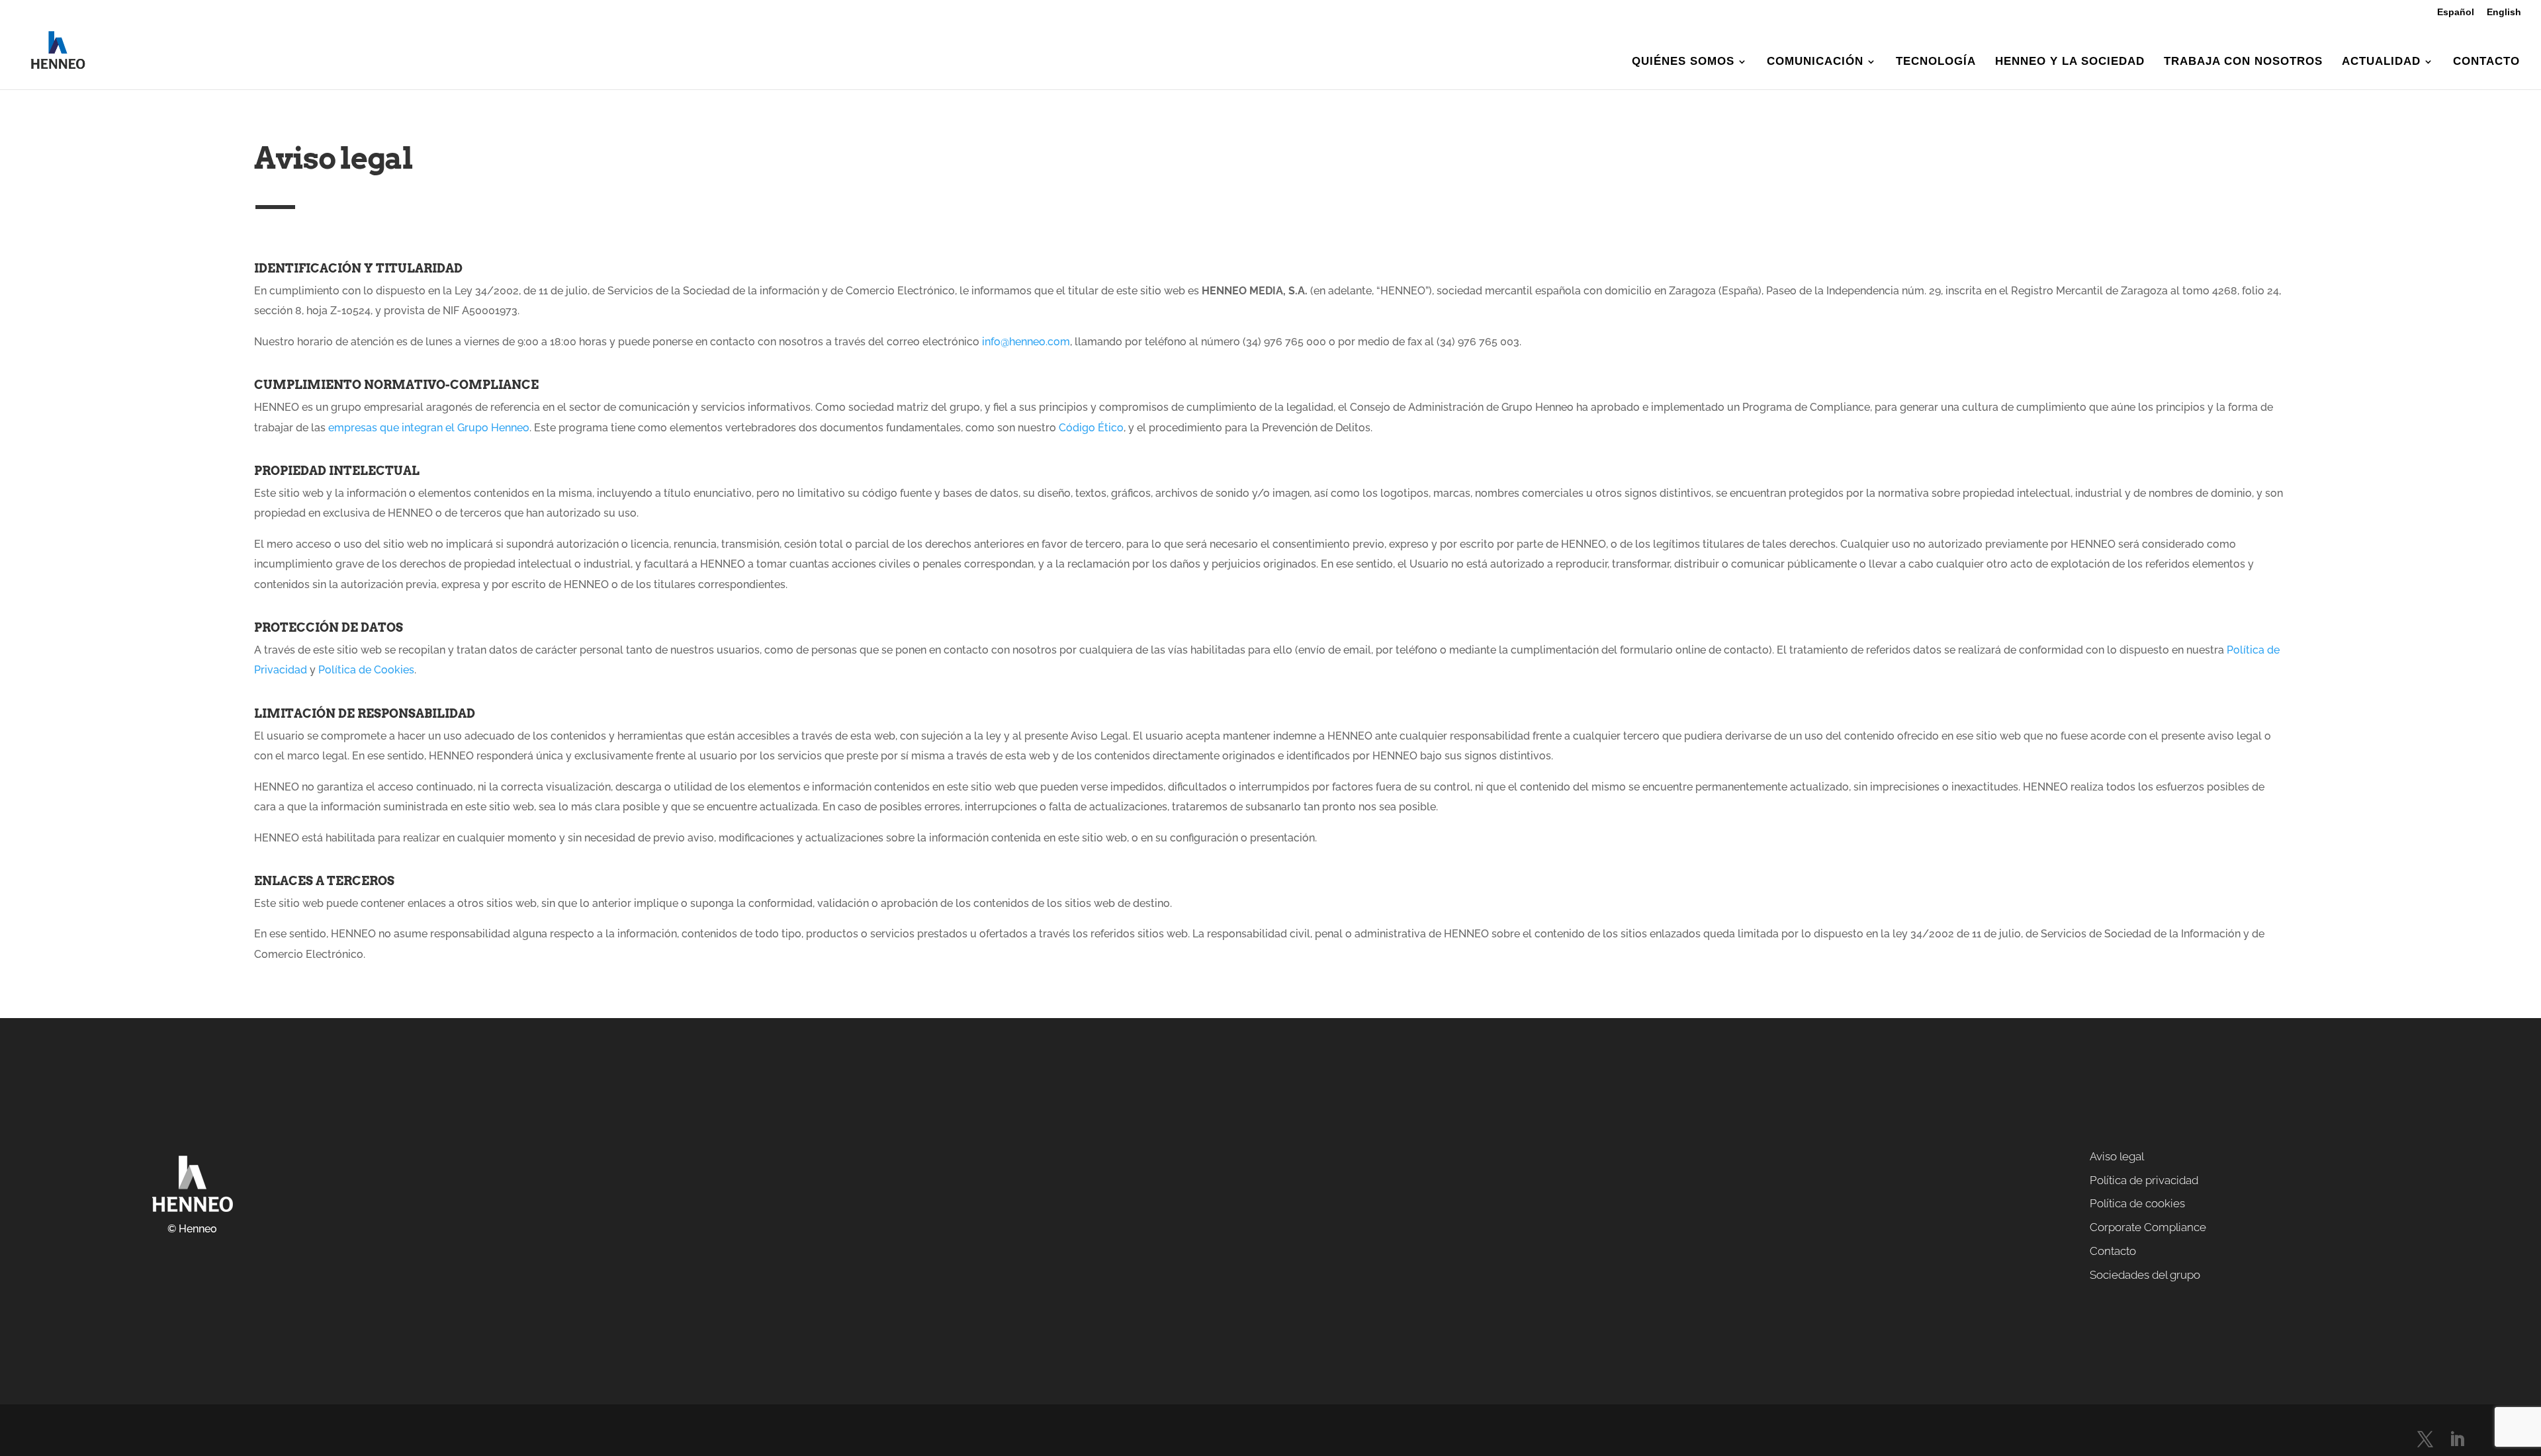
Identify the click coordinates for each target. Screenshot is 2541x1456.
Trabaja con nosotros (2243, 62)
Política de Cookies (366, 670)
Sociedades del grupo (2145, 1275)
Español (2456, 12)
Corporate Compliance (2148, 1227)
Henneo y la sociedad (2070, 62)
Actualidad (2381, 62)
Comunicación (1815, 62)
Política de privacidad (2144, 1180)
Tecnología (1936, 62)
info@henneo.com (1026, 342)
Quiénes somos (1683, 62)
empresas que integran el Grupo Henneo (427, 428)
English (2504, 12)
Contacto (2486, 62)
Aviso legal (2117, 1156)
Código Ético (1091, 428)
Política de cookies (2137, 1203)
